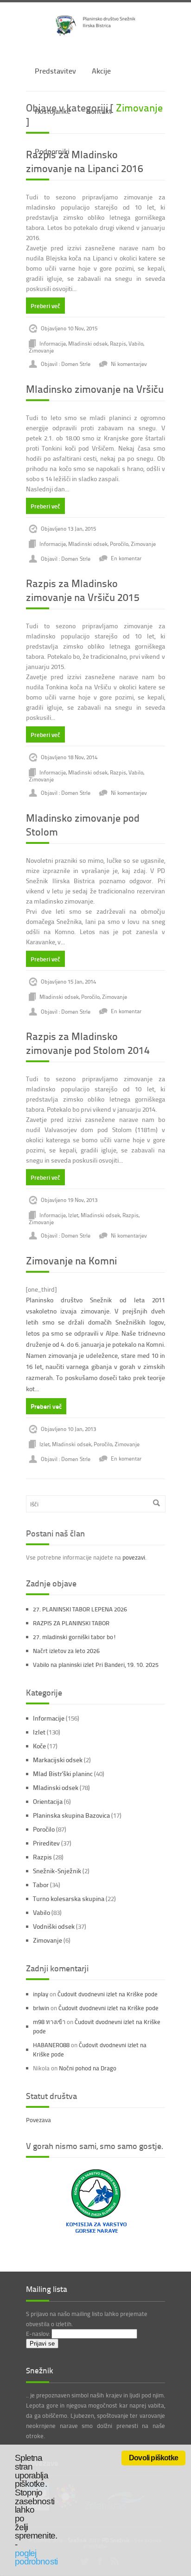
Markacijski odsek (58, 1760)
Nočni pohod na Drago (88, 2068)
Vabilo (136, 344)
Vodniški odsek (54, 1926)
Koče (39, 1746)
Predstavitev (55, 71)
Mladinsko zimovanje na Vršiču (95, 389)
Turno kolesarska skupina (69, 1898)
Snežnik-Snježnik (57, 1871)
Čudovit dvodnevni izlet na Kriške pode (108, 1994)
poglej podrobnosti (36, 2557)
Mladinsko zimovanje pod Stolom (83, 825)
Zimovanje (41, 350)
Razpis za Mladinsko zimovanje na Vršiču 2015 (83, 590)
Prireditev (46, 1843)
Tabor (41, 1885)
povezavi (134, 1557)
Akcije (101, 71)
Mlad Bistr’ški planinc (63, 1774)
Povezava (38, 2120)
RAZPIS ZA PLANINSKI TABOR (71, 1623)
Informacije (53, 344)
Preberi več (45, 306)
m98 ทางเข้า (49, 2022)
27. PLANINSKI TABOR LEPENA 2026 (80, 1609)
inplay (41, 1994)
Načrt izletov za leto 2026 (66, 1651)
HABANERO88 (51, 2045)
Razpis (118, 344)
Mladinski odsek (88, 344)
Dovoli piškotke (153, 2458)
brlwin (41, 2008)
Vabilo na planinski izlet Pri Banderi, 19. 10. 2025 (96, 1665)
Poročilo (119, 543)
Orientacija (48, 1801)
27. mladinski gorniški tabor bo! (75, 1637)
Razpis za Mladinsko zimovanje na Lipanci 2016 (85, 161)
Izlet (73, 1215)
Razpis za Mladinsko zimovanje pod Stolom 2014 (88, 1043)
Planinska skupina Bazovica (71, 1815)
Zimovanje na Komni (71, 1260)
